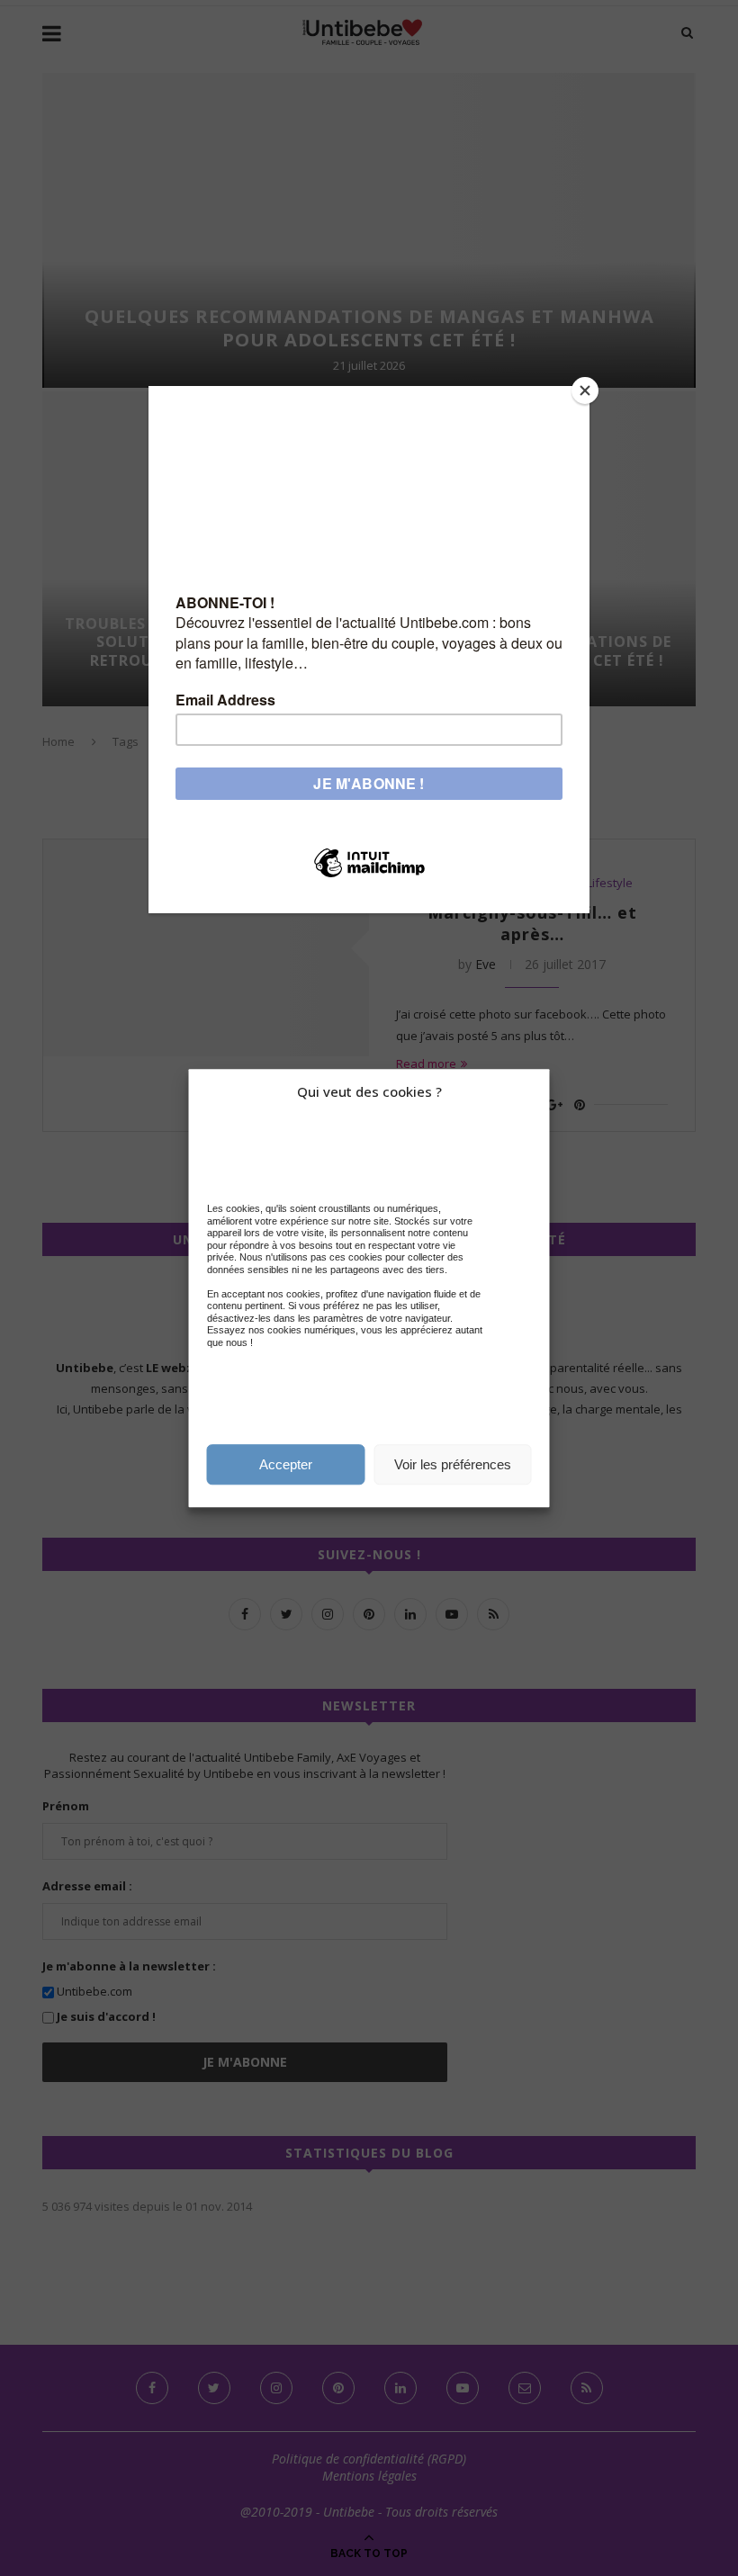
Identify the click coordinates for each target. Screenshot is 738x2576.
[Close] (585, 390)
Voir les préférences (453, 1464)
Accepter (286, 1464)
